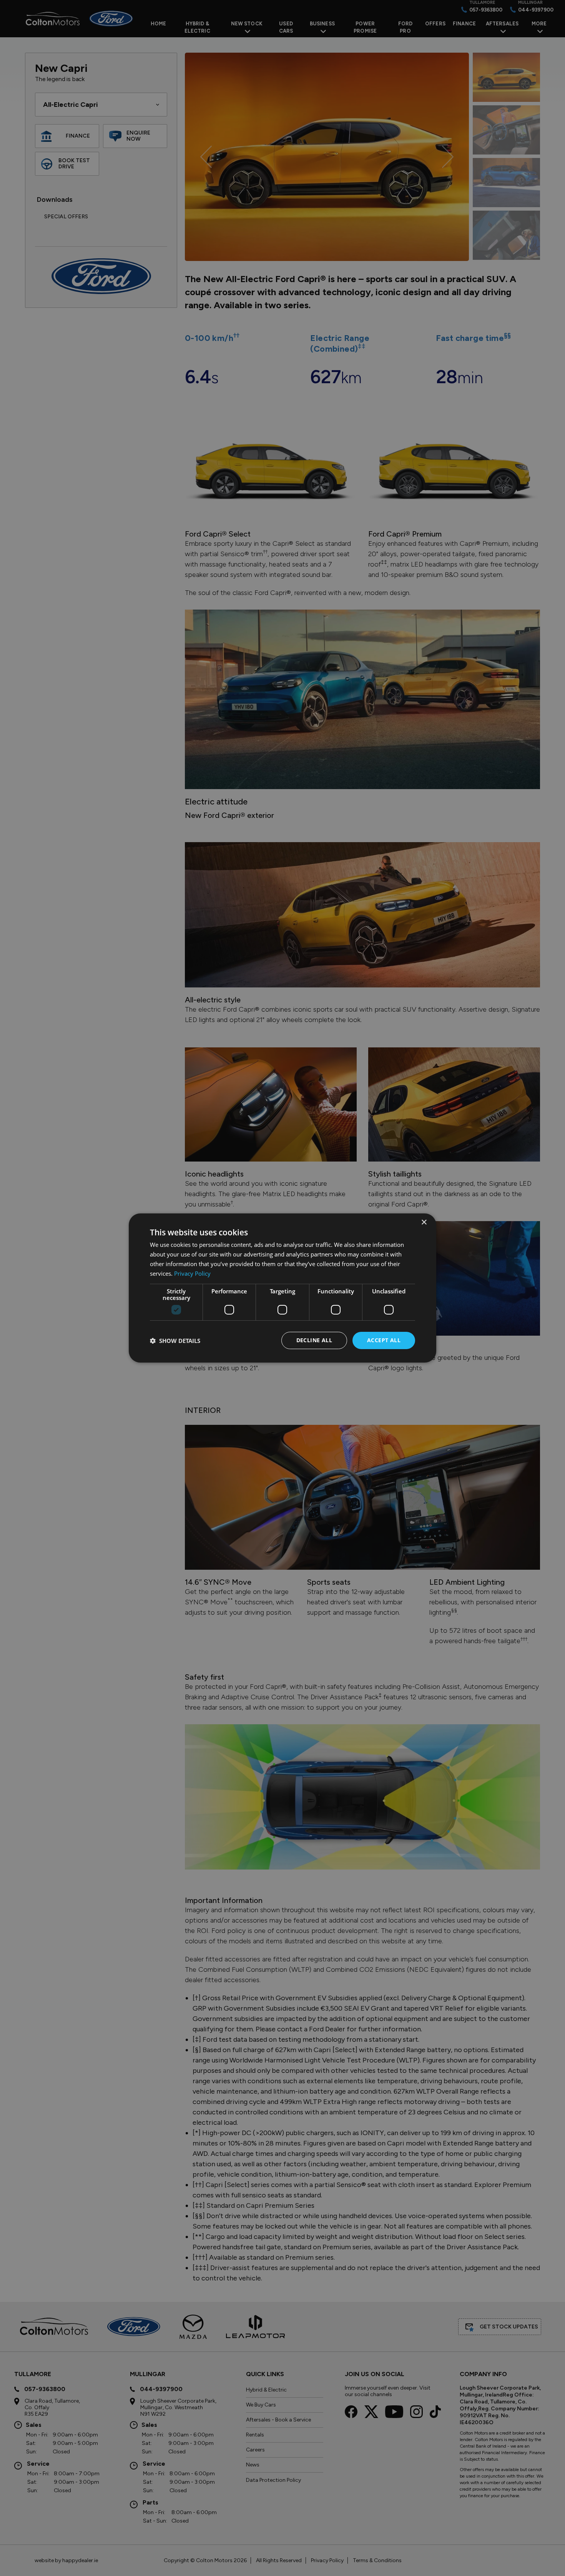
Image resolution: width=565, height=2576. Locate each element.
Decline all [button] (314, 1340)
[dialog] (282, 1288)
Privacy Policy (192, 1273)
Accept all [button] (384, 1340)
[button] (175, 1341)
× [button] (424, 1222)
